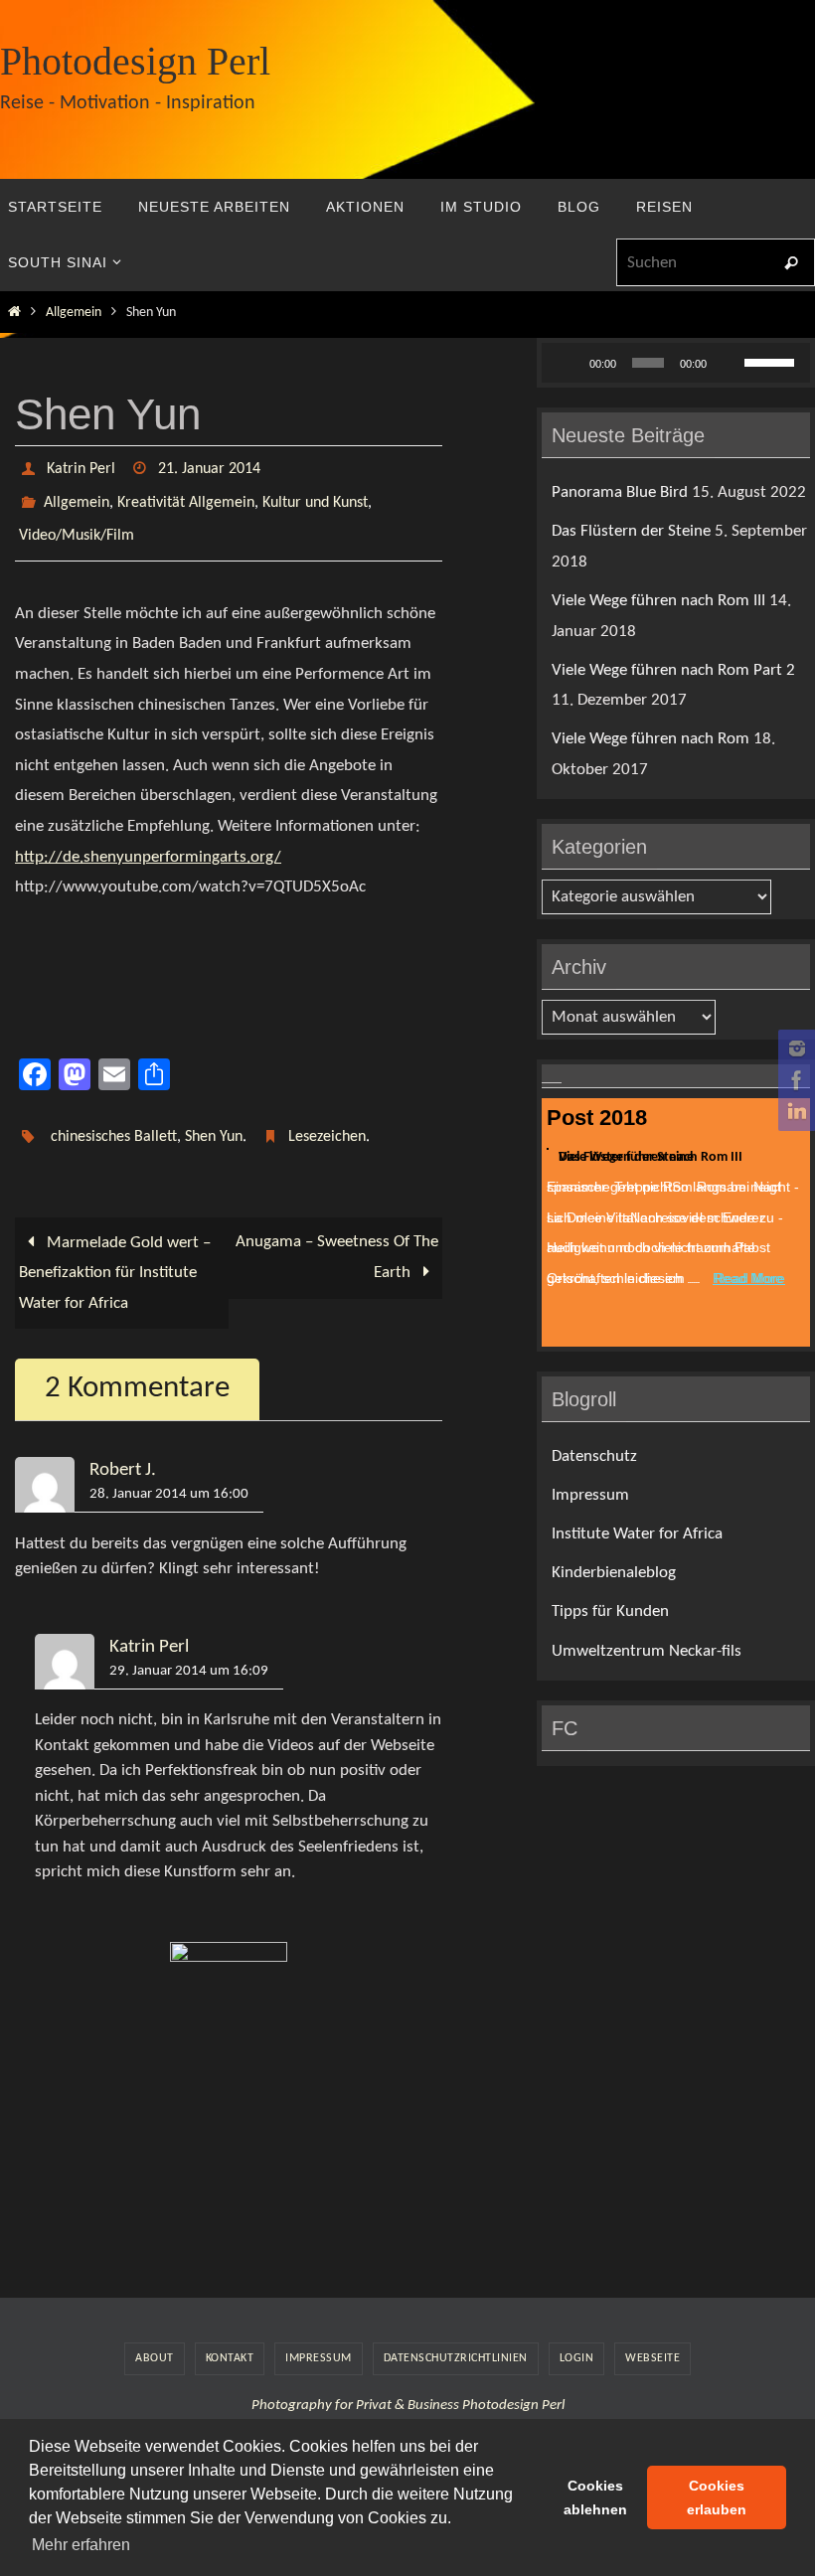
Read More (748, 1275)
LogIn (577, 2335)
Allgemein (74, 313)
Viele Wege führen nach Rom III (658, 601)
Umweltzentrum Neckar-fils (647, 1651)
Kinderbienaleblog (614, 1573)
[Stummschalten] (729, 363)
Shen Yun (214, 1118)
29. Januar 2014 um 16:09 (189, 1648)
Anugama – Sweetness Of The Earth (337, 1235)
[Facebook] (794, 1080)
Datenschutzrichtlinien (456, 2335)
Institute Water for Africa (637, 1534)
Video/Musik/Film (77, 523)
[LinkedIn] (794, 1112)
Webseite (652, 2335)
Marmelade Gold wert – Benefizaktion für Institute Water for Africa (115, 1250)
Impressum (590, 1495)
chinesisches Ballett (114, 1118)
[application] (676, 363)
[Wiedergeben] (568, 363)
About (155, 2335)
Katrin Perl (81, 467)
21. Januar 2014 (209, 467)
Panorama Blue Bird (620, 492)
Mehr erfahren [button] (81, 2545)
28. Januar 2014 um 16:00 (169, 1472)
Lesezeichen (327, 1118)
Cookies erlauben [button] (717, 2497)
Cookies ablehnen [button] (595, 2497)
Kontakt (230, 2335)
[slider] (772, 361)
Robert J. (123, 1449)
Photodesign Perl (135, 61)
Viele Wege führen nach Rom (651, 739)
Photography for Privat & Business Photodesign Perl (408, 2384)
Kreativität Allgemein (186, 495)
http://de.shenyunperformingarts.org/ (148, 840)
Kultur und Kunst (315, 495)
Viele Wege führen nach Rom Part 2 (673, 670)
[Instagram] (794, 1048)
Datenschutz (594, 1456)
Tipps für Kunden (610, 1611)
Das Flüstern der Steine (631, 531)
